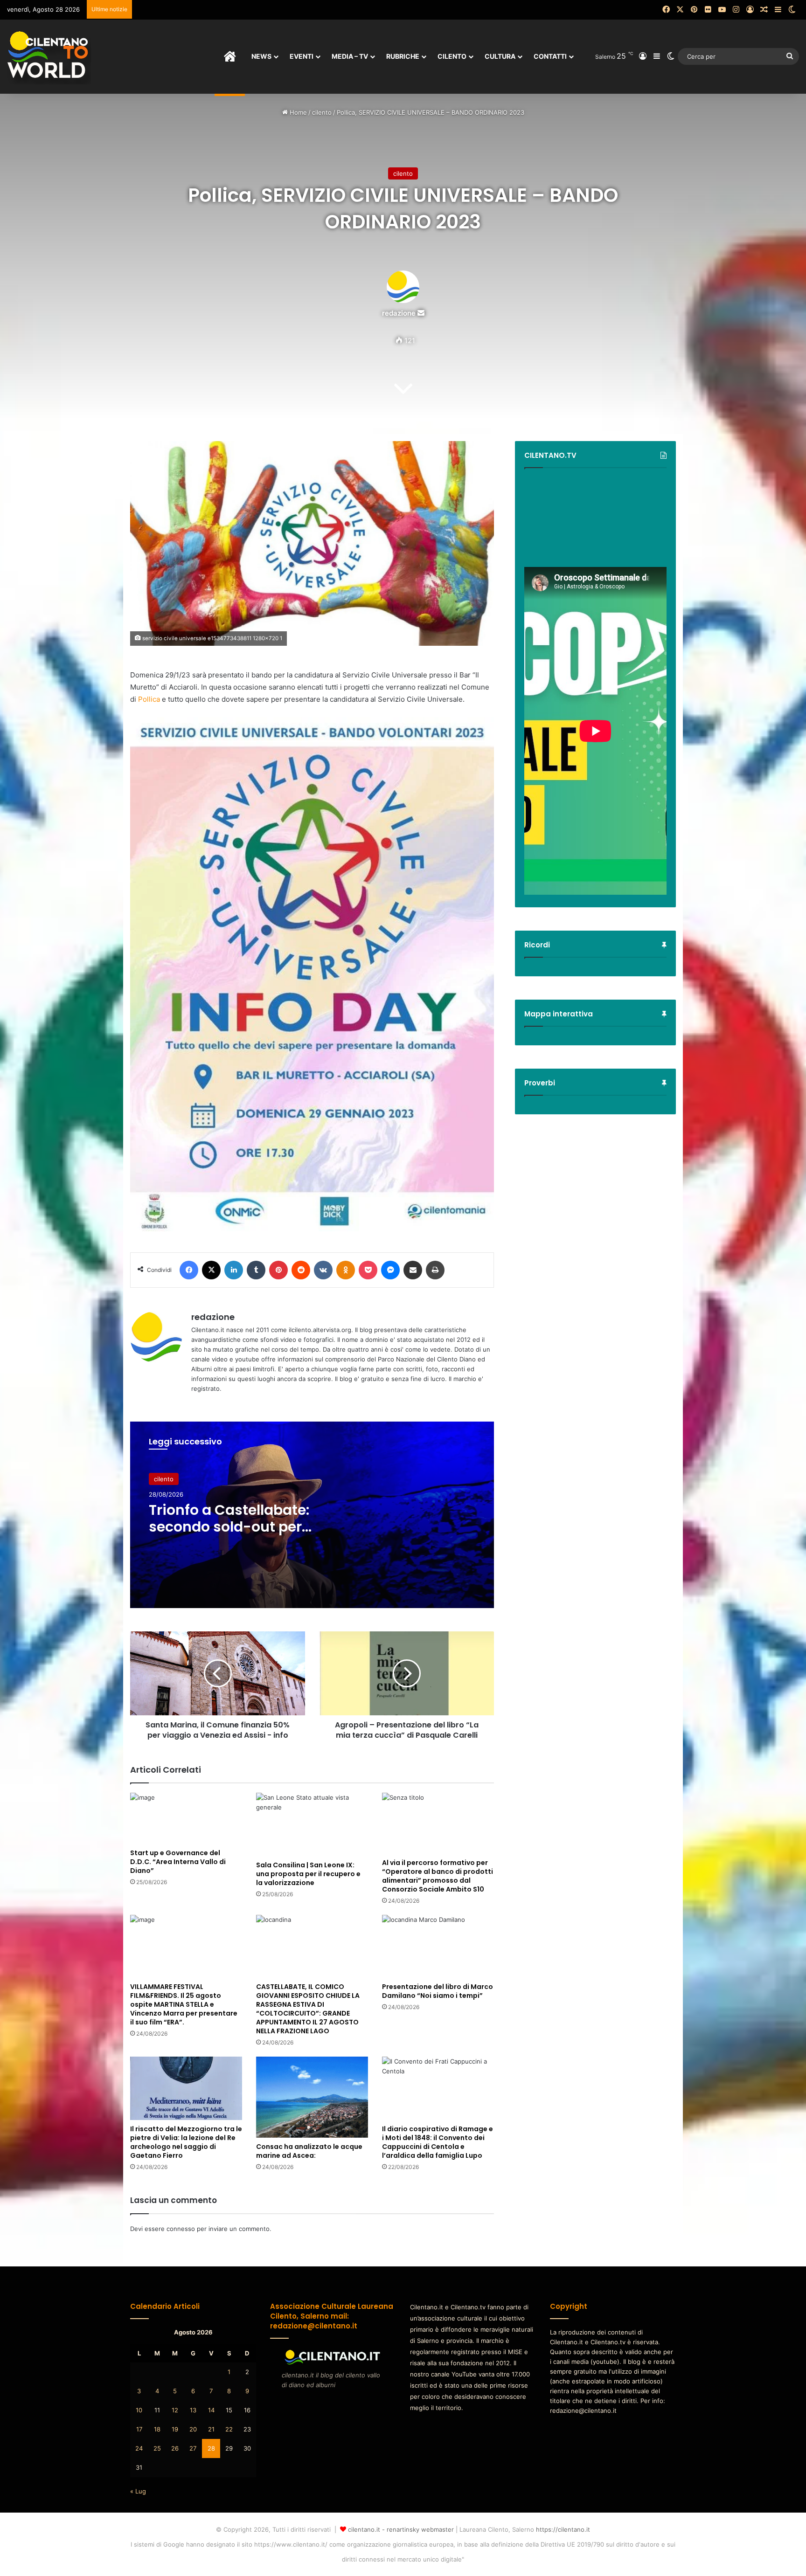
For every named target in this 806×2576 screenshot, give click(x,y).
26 (175, 2448)
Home (297, 112)
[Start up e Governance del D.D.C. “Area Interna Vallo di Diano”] (186, 1818)
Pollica (149, 699)
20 (193, 2429)
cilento (322, 112)
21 (211, 2429)
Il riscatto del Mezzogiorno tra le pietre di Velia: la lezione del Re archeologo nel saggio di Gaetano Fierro (186, 2142)
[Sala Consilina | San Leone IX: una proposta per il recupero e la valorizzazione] (312, 1824)
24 (139, 2448)
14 (211, 2410)
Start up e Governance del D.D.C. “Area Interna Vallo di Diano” (178, 1862)
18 (157, 2429)
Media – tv (350, 56)
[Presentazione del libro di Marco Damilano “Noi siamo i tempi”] (438, 1946)
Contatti (550, 56)
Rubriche (403, 56)
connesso (181, 2229)
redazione (399, 313)
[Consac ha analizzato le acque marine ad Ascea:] (312, 2097)
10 (139, 2410)
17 (139, 2429)
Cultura (500, 56)
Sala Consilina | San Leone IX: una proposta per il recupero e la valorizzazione (308, 1874)
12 (175, 2410)
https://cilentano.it (563, 2529)
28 (211, 2448)
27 (193, 2448)
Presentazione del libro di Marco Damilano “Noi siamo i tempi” (438, 1991)
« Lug (138, 2491)
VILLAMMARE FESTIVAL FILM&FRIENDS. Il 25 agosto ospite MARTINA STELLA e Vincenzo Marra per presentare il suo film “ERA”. (184, 2004)
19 (175, 2429)
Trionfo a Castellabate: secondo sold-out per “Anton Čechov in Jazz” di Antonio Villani (239, 1535)
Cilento (452, 56)
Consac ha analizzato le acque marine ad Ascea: (309, 2151)
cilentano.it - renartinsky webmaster (401, 2529)
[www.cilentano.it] (49, 56)
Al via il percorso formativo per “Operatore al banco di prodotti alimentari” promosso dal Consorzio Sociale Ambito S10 (438, 1876)
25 (157, 2448)
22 (229, 2429)
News (261, 56)
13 (193, 2410)
